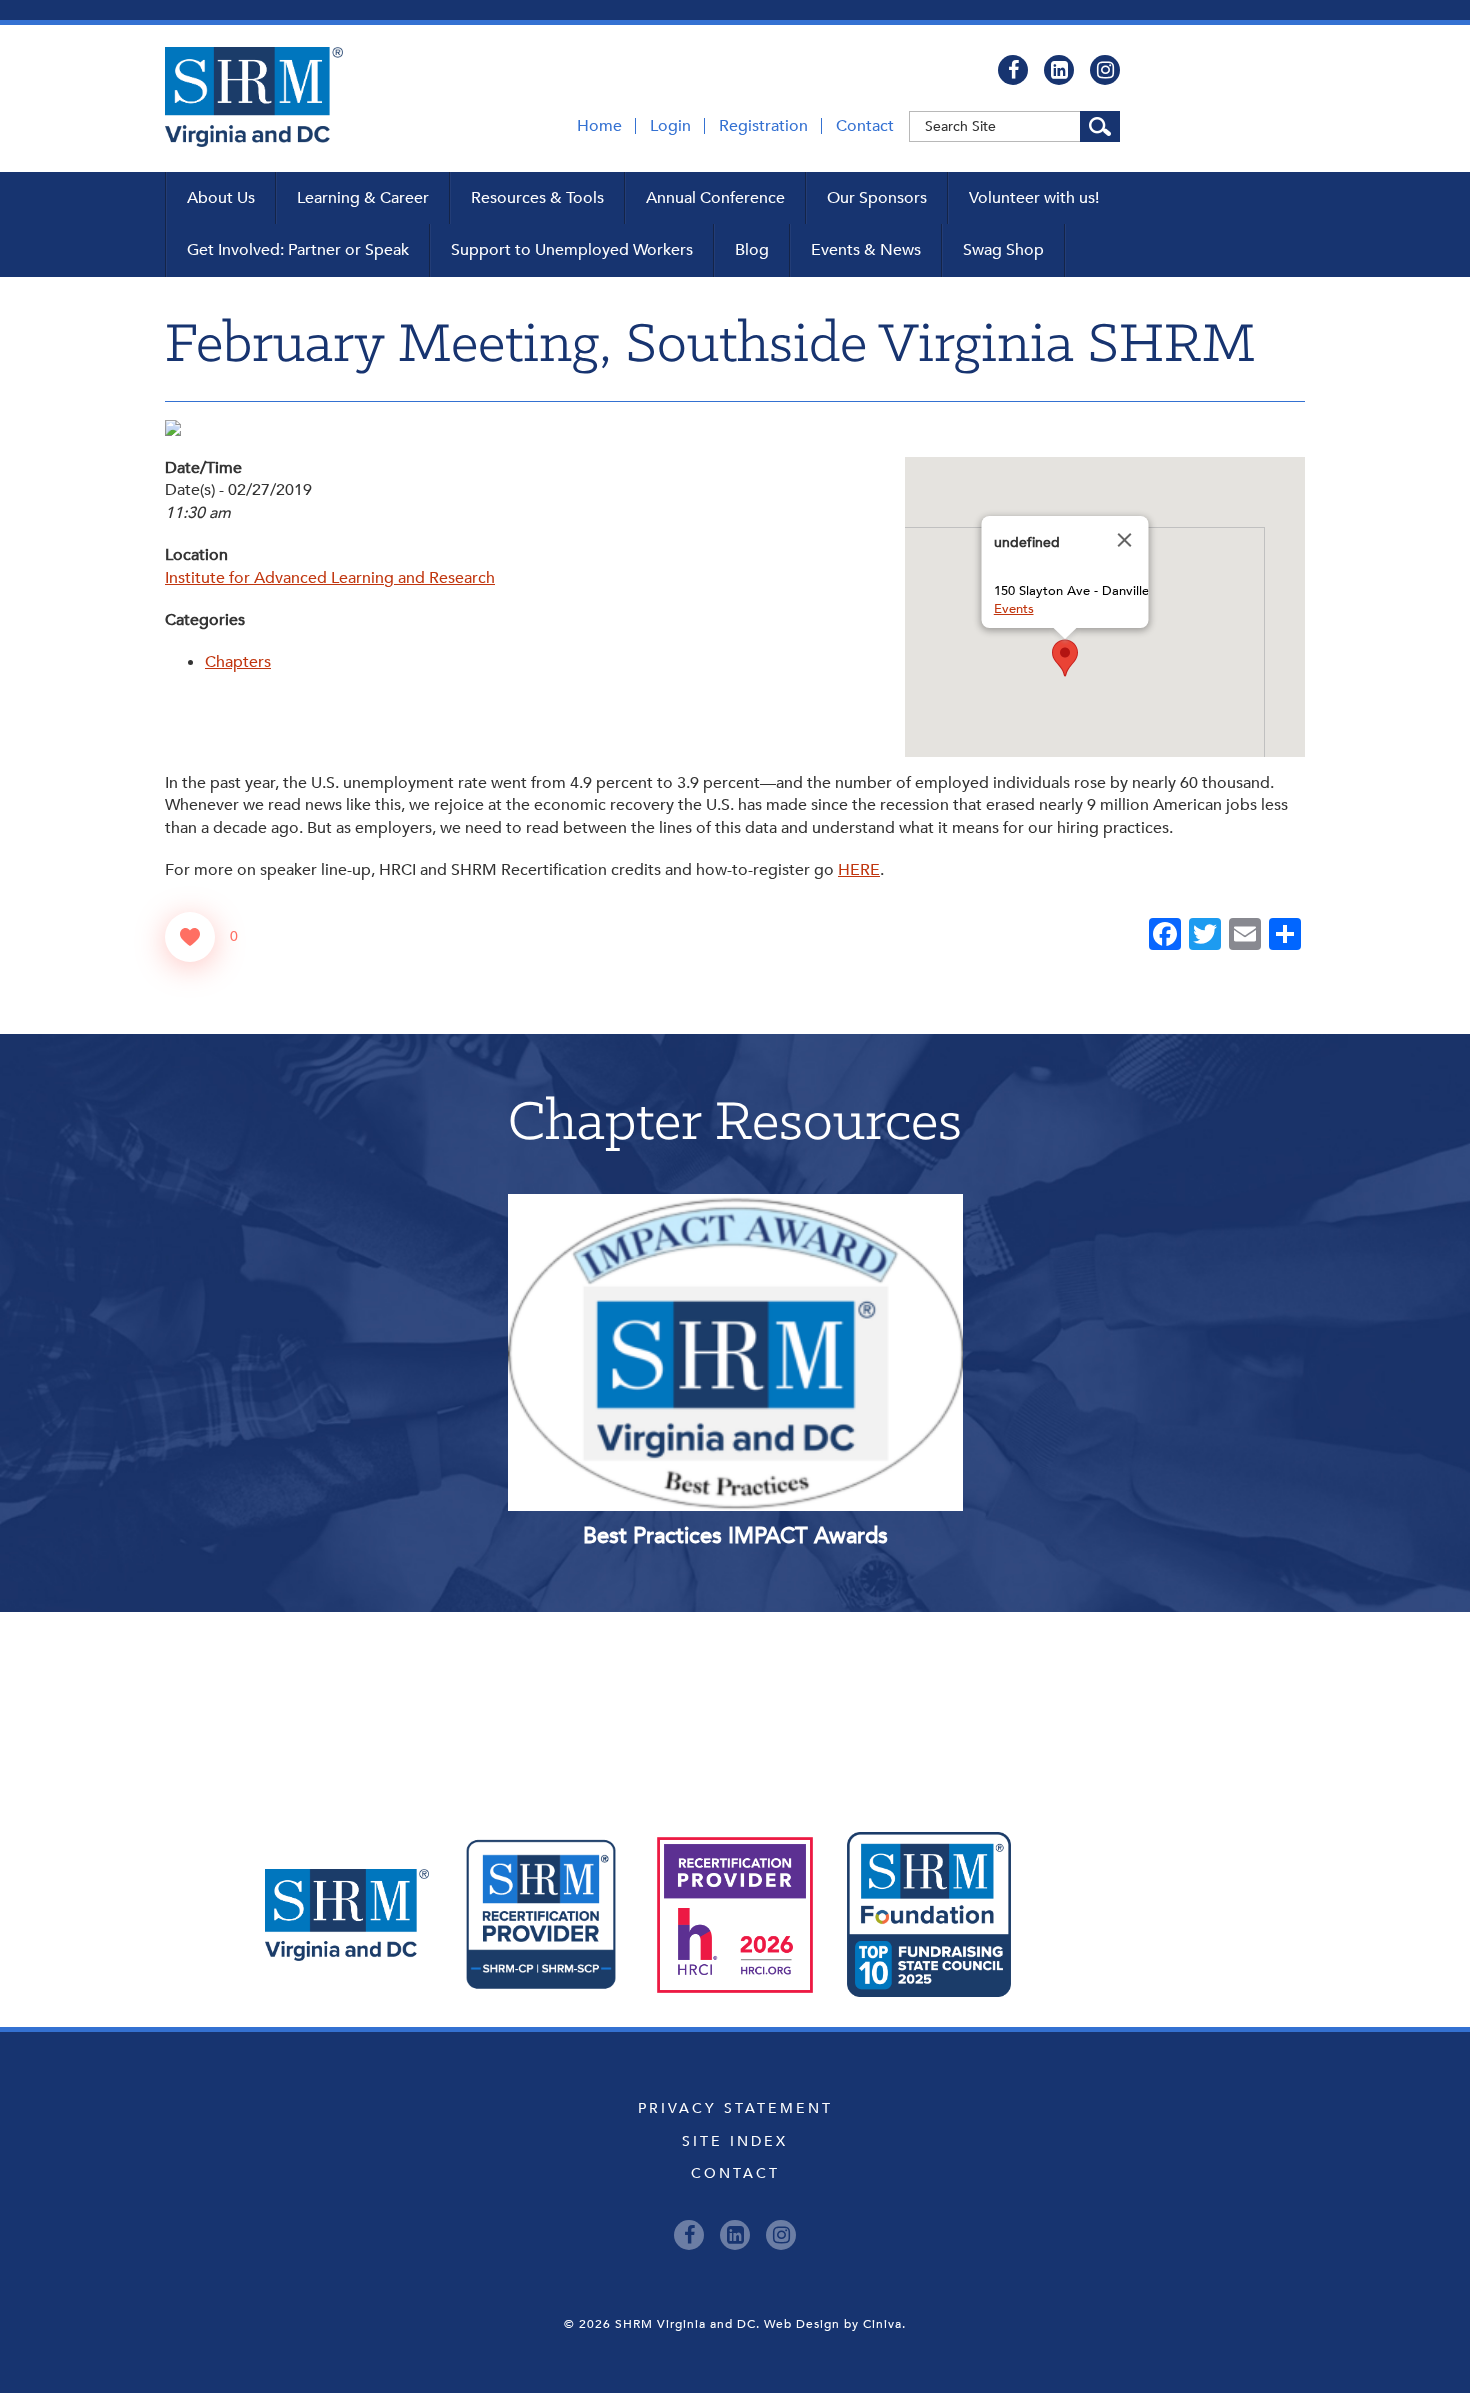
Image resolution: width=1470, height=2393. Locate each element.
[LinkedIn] (1059, 70)
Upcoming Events (735, 1702)
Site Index (735, 2141)
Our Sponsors (877, 198)
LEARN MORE (645, 1265)
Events (1014, 609)
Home (599, 126)
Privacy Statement (735, 2108)
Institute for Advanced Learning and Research (330, 578)
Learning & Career (363, 198)
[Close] (1125, 540)
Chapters (238, 662)
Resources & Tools (537, 198)
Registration (763, 126)
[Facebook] (1013, 70)
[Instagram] (1105, 70)
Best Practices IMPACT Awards (735, 1536)
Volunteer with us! (1034, 198)
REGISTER (825, 1265)
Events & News (866, 250)
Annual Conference (715, 198)
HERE (859, 870)
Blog (752, 250)
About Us (221, 198)
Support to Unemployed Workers (572, 250)
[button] (1065, 658)
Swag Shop (1003, 250)
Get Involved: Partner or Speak (298, 250)
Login (670, 126)
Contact (865, 126)
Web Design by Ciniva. (835, 2324)
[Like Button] (190, 937)
